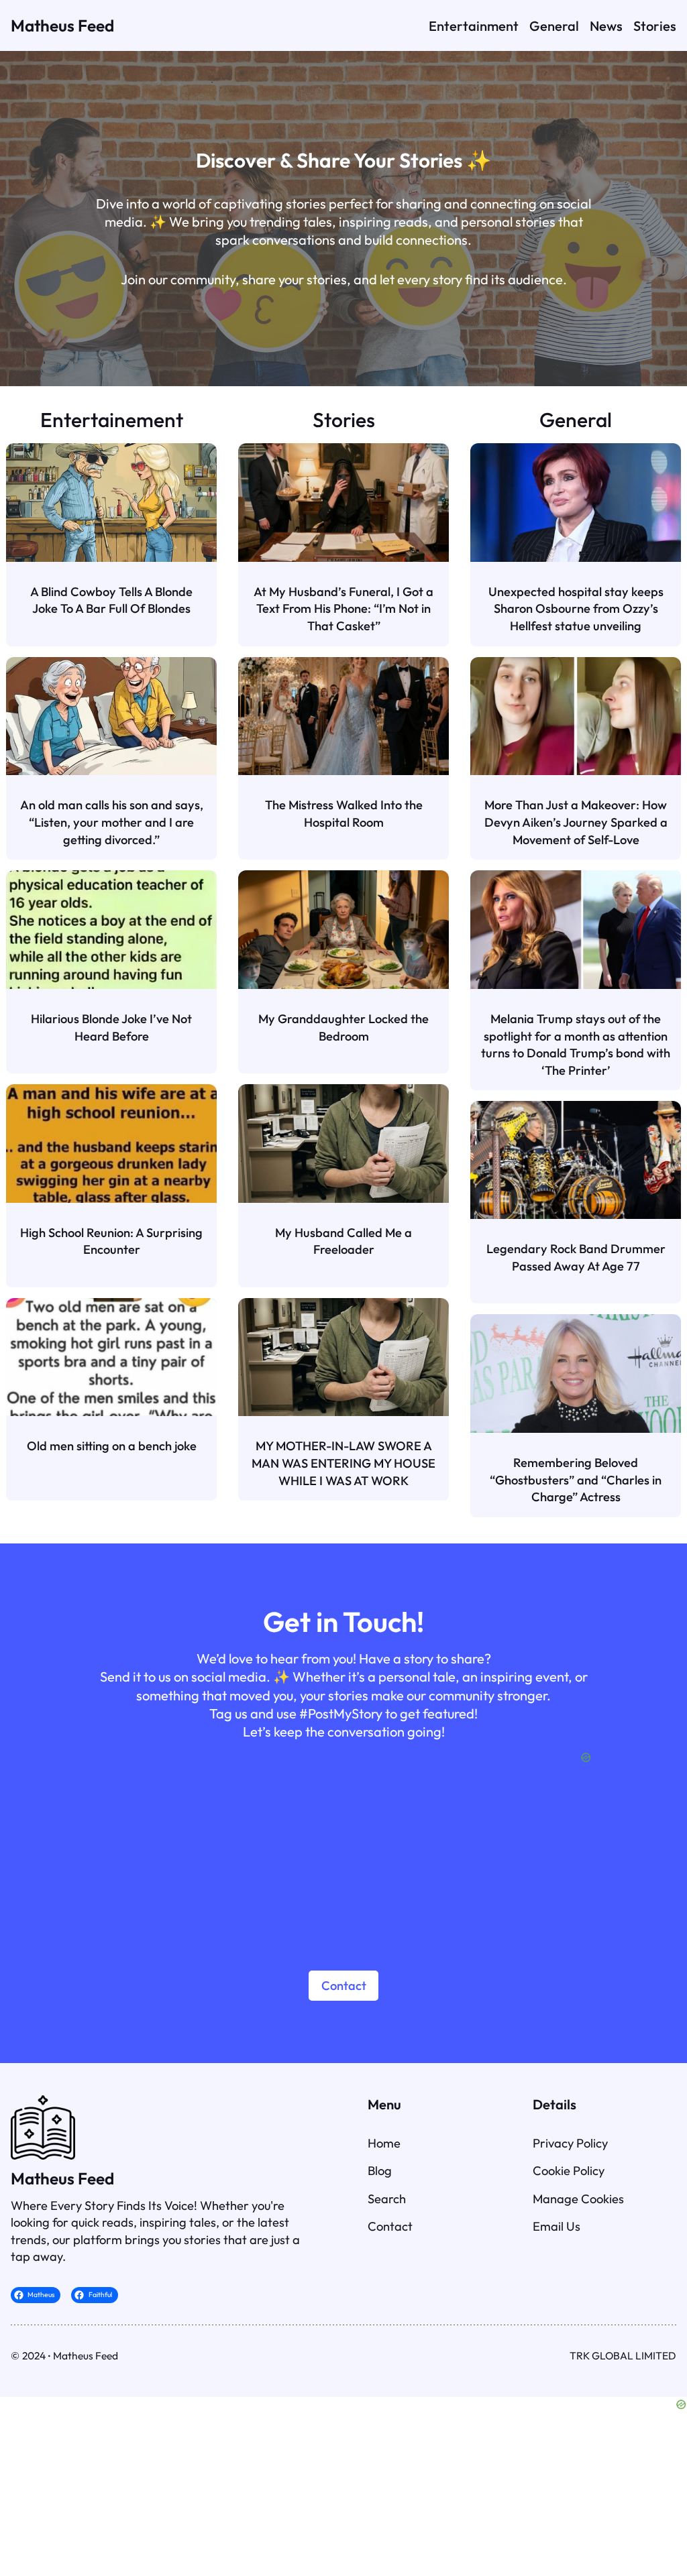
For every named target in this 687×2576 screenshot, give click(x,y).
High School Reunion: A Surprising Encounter (111, 1241)
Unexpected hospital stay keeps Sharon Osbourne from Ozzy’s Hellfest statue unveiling (576, 609)
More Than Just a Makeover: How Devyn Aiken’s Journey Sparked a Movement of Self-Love (576, 822)
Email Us (557, 2226)
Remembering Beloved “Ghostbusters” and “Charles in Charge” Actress (576, 1480)
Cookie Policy (569, 2171)
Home (384, 2143)
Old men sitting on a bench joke (112, 1446)
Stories (344, 420)
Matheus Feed (62, 25)
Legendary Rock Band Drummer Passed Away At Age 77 (576, 1257)
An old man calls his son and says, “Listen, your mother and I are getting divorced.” (112, 822)
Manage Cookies (578, 2199)
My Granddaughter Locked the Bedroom (343, 1028)
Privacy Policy (570, 2143)
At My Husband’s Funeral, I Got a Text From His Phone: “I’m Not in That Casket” (343, 609)
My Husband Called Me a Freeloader (343, 1241)
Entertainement (112, 420)
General (576, 420)
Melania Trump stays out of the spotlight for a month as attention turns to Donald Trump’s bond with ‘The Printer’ (576, 1045)
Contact (344, 1986)
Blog (380, 2171)
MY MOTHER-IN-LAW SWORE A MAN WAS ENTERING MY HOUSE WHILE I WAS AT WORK (343, 1463)
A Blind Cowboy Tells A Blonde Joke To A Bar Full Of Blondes (111, 600)
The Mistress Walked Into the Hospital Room (344, 814)
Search (387, 2199)
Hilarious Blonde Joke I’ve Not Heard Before (111, 1028)
